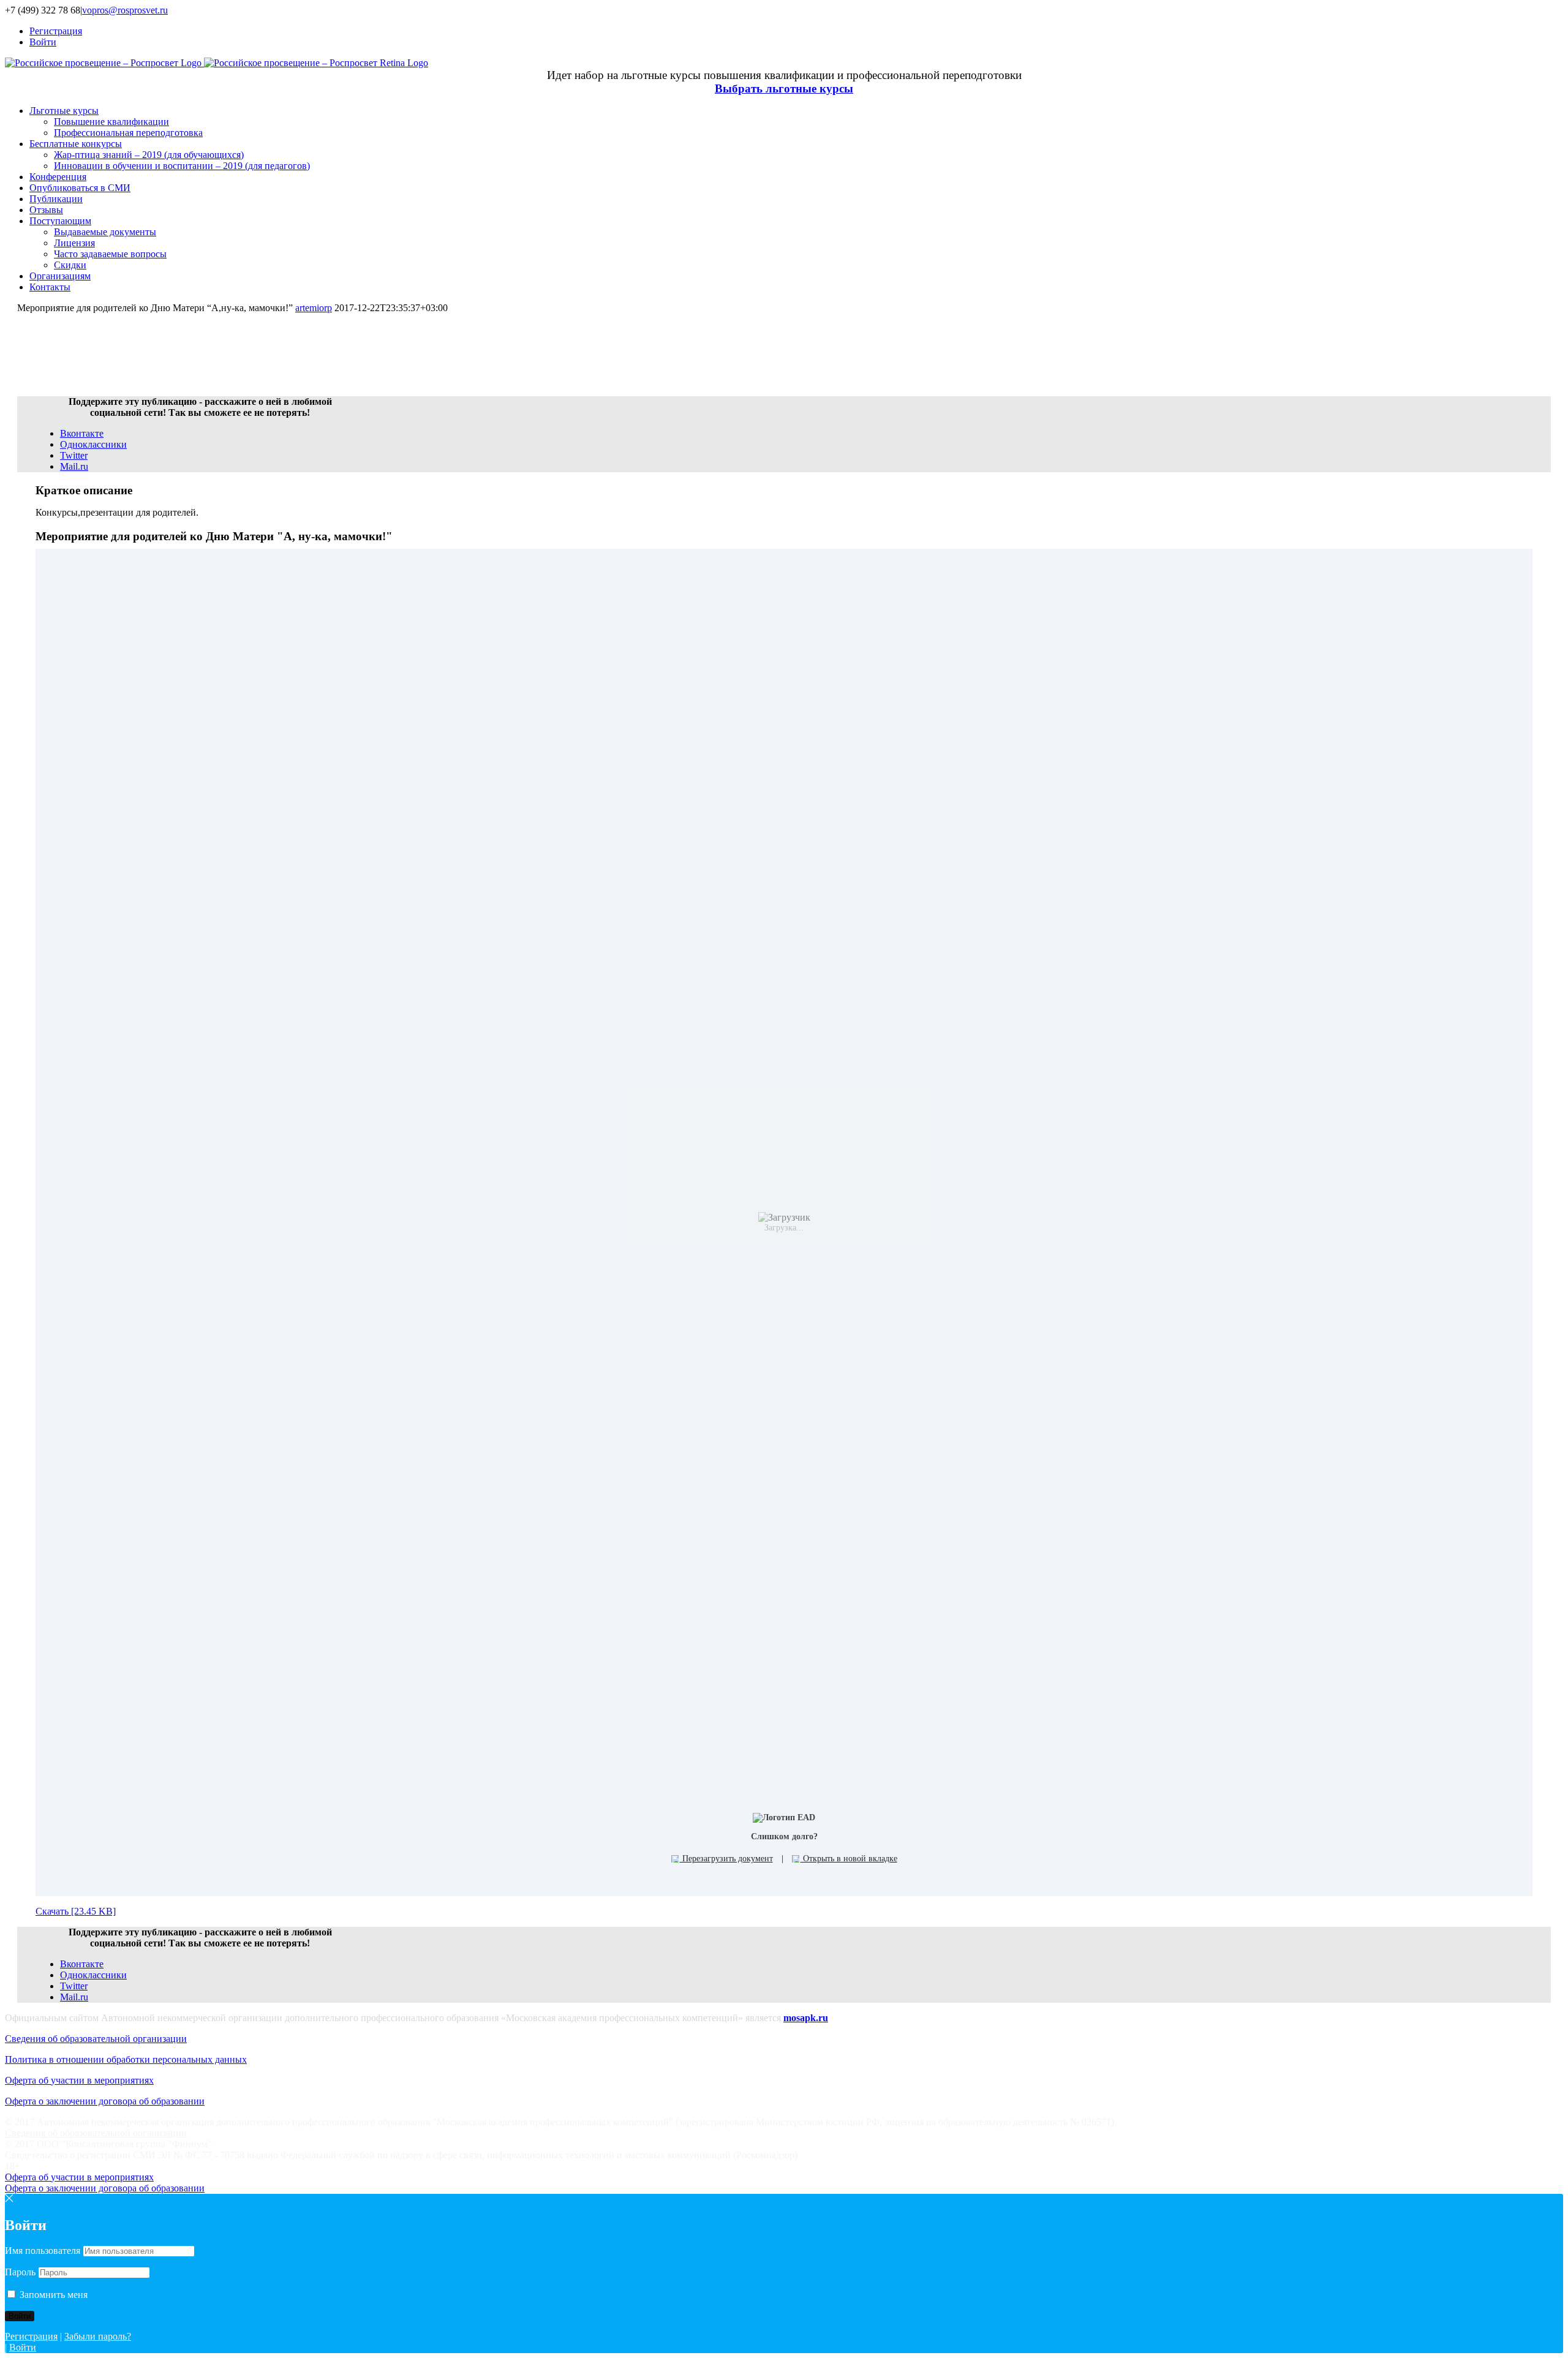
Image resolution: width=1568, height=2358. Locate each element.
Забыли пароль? (98, 2336)
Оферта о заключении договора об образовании (105, 2101)
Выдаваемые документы (105, 232)
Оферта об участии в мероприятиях (79, 2080)
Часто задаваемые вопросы (110, 254)
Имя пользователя (43, 2251)
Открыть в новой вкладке (849, 1859)
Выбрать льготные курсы (784, 89)
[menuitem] (796, 31)
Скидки (70, 265)
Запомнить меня (52, 2295)
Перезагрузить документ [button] (726, 1859)
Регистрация (31, 2336)
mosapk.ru (806, 2018)
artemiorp (314, 308)
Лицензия (74, 243)
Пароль (20, 2272)
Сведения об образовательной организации (96, 2039)
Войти (23, 2347)
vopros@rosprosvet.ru (125, 10)
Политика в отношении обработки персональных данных (126, 2059)
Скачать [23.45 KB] (76, 1911)
